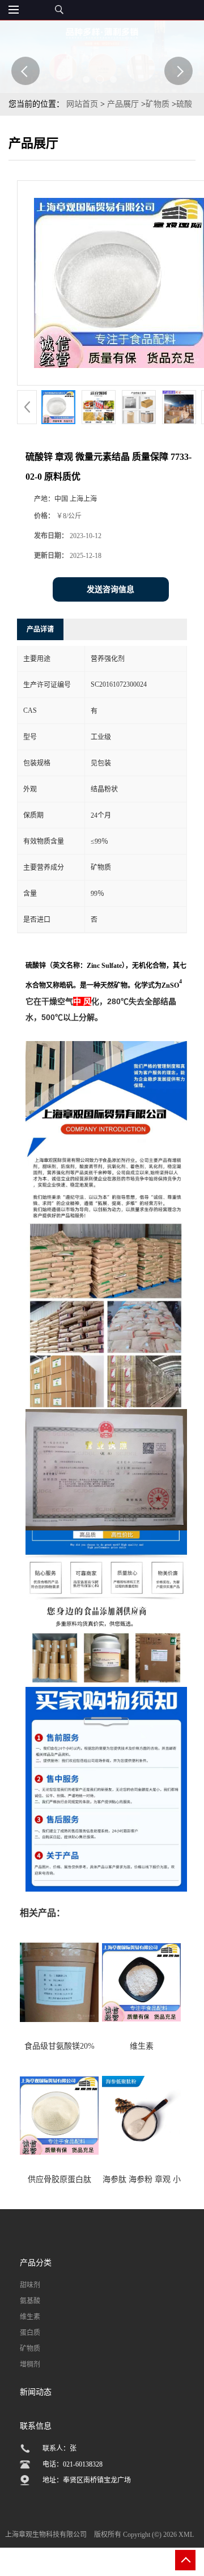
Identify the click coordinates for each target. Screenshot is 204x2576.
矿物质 (158, 104)
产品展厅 (123, 104)
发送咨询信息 (110, 589)
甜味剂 (30, 2285)
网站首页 (82, 104)
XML (186, 2535)
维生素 (30, 2317)
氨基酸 (30, 2301)
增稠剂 (30, 2364)
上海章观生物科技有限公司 (46, 2535)
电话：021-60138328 (73, 2464)
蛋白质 (30, 2333)
